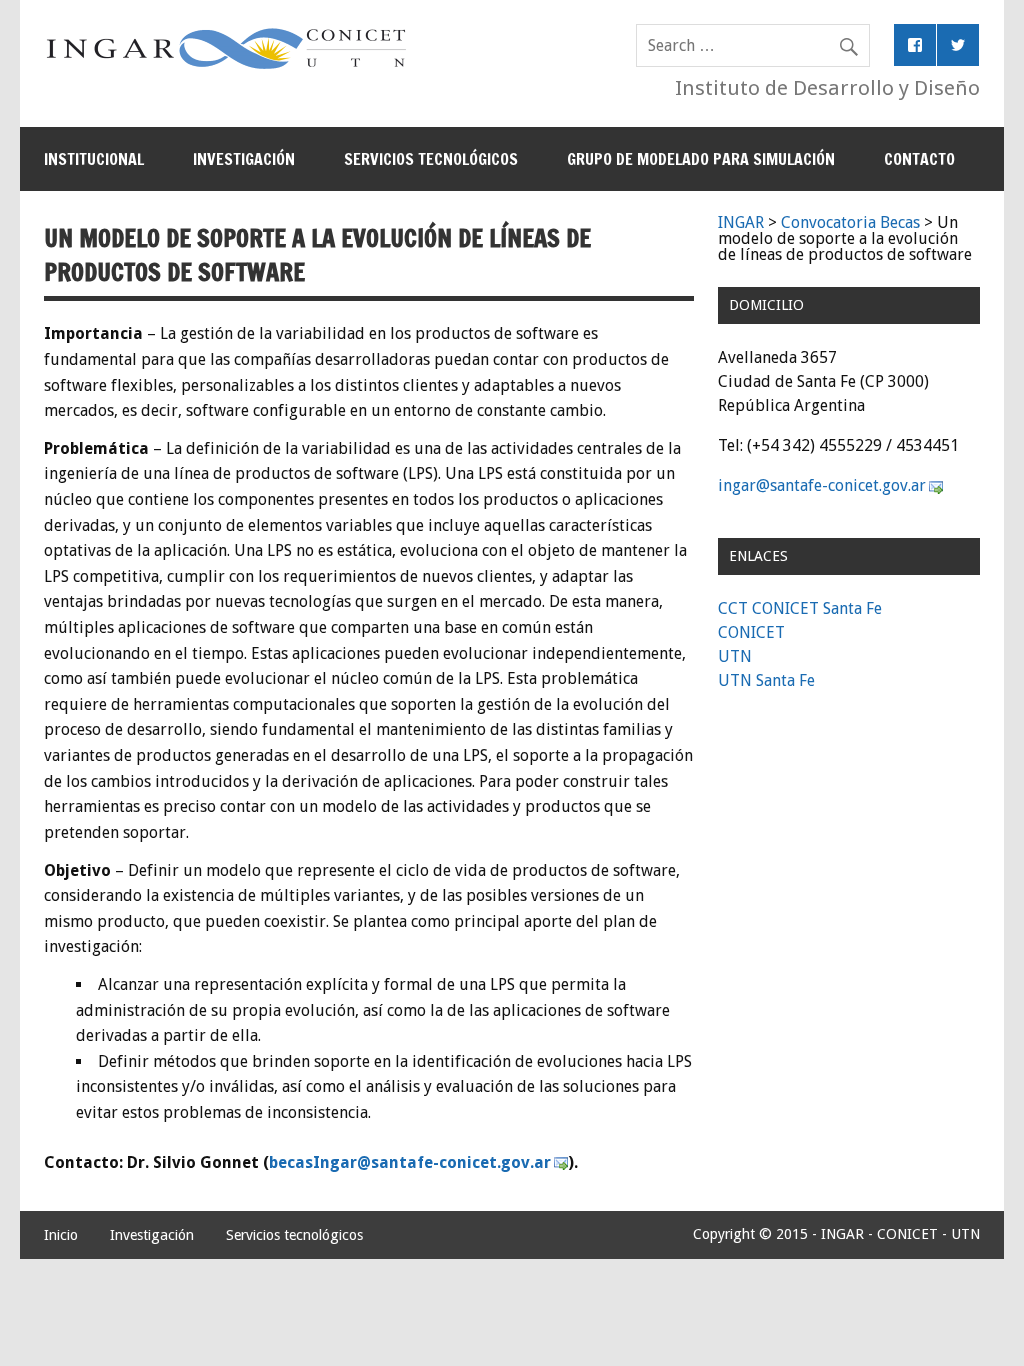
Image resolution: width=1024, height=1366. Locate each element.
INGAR (741, 222)
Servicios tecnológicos (431, 159)
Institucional (94, 159)
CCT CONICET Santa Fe (800, 608)
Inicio (61, 1235)
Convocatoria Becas (850, 222)
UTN (735, 656)
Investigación (244, 159)
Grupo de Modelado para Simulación (701, 159)
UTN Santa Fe (766, 680)
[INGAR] (226, 68)
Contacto (919, 159)
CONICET (751, 632)
